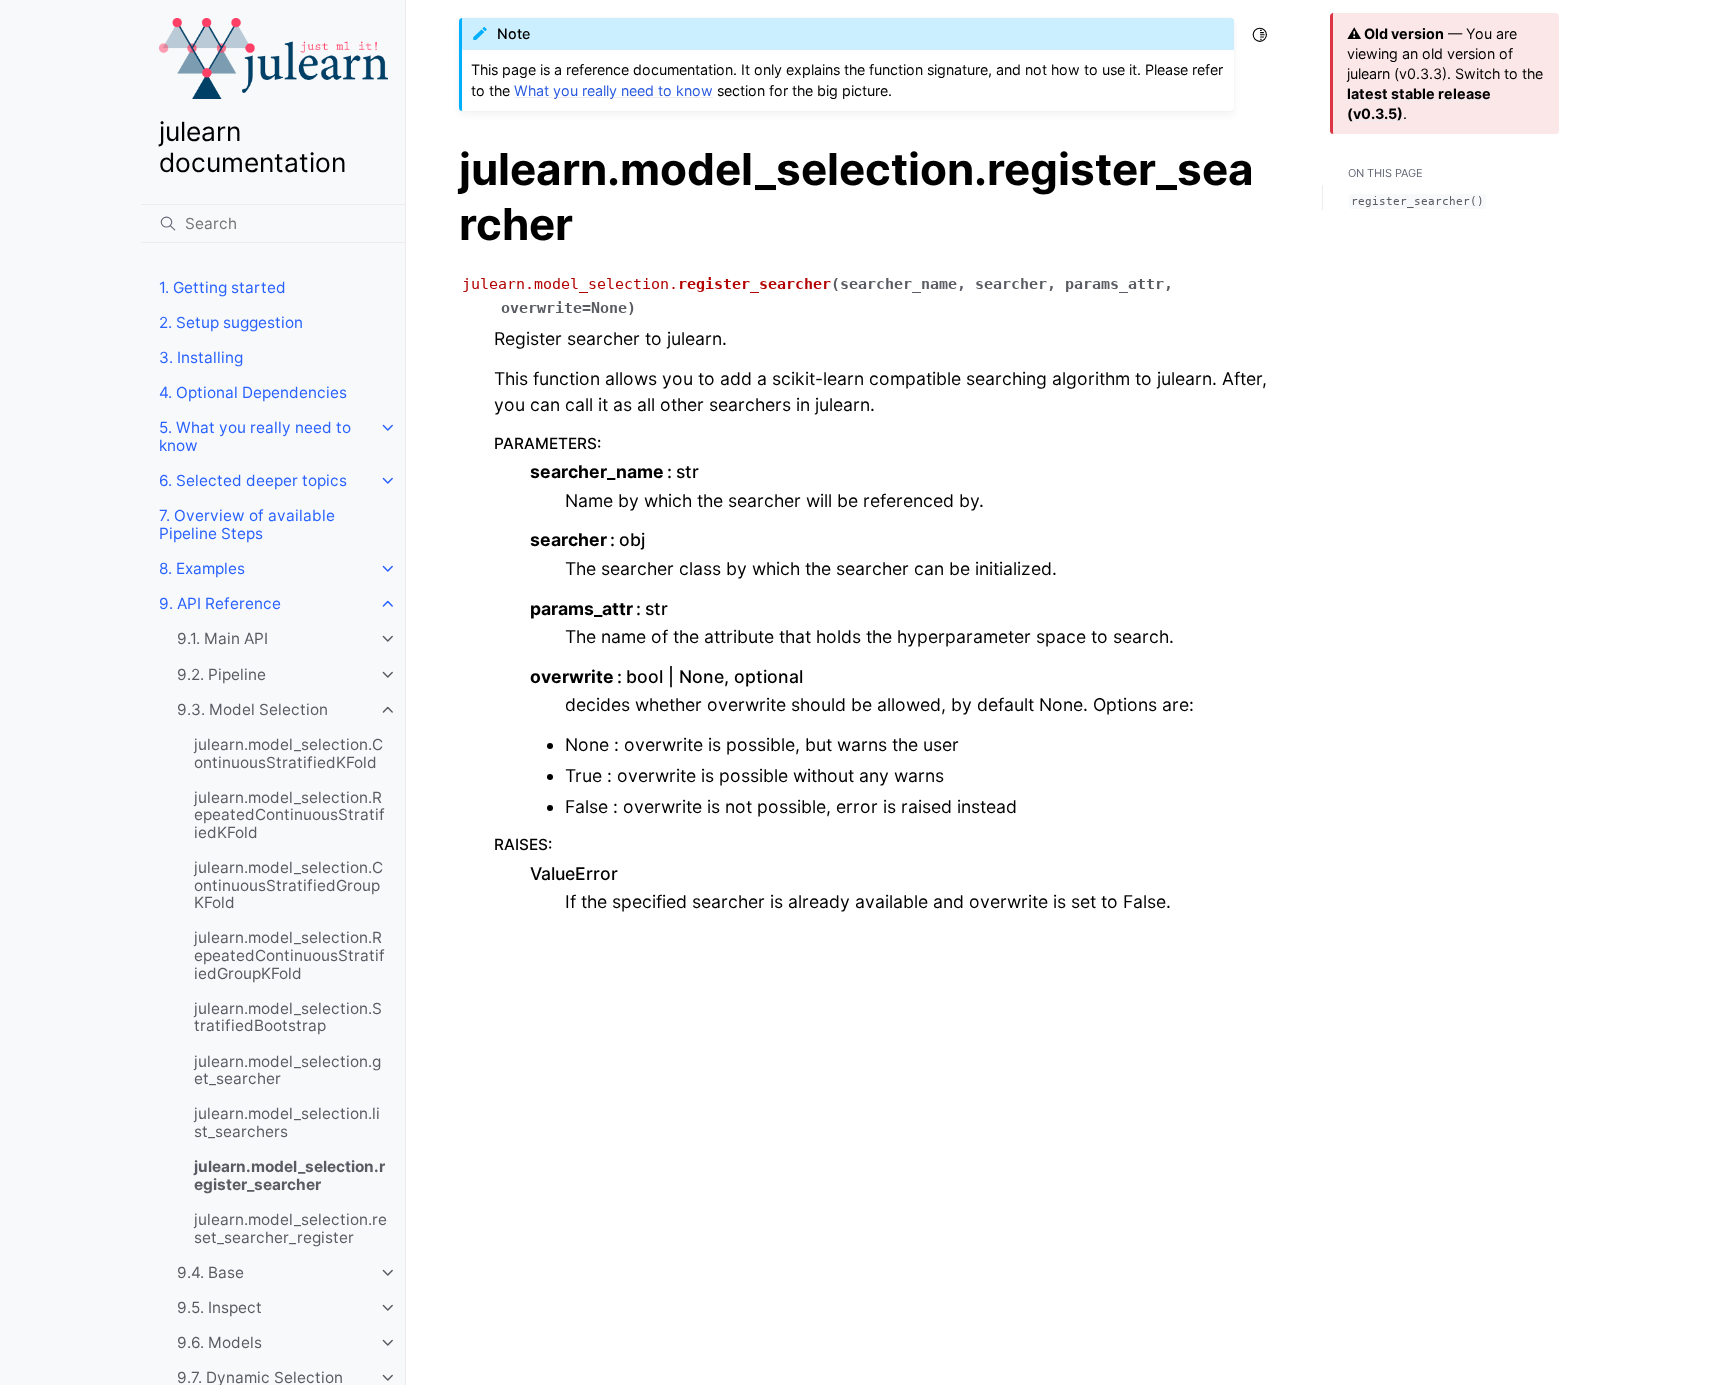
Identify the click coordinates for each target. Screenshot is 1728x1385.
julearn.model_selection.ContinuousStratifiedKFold (288, 753)
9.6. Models (219, 1342)
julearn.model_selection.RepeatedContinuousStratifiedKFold (289, 815)
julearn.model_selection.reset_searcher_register (290, 1228)
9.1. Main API (222, 638)
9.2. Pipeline (221, 674)
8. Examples (202, 568)
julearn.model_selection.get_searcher (287, 1070)
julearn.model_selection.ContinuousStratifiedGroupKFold (288, 885)
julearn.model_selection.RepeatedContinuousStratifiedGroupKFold (289, 955)
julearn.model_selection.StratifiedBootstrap (288, 1017)
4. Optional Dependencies (253, 392)
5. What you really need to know (255, 436)
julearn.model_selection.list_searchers (287, 1122)
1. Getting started (222, 287)
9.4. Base (210, 1272)
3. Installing (201, 357)
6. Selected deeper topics (253, 480)
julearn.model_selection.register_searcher (289, 1175)
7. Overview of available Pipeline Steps (247, 524)
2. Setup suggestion (231, 322)
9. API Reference (220, 603)
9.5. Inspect (219, 1307)
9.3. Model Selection (252, 709)
